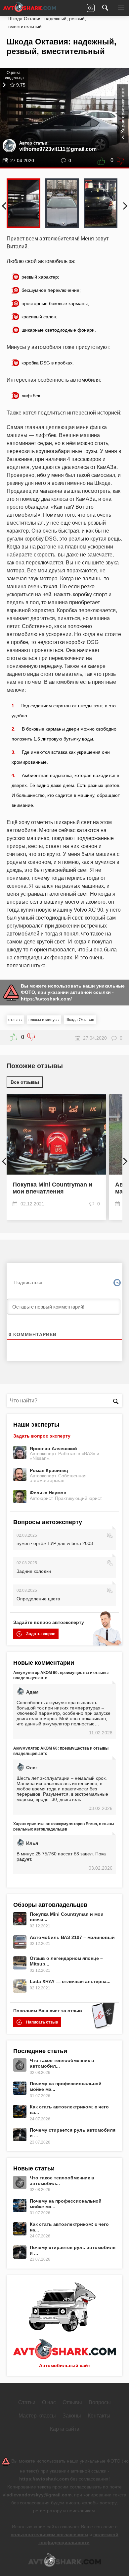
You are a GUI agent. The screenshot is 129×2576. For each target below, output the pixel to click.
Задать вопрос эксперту (42, 1436)
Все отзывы (25, 1082)
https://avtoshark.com (44, 2479)
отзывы (15, 1020)
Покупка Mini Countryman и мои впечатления (52, 1188)
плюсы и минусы (44, 1020)
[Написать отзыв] (91, 8)
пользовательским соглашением (49, 2535)
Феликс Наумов (48, 1493)
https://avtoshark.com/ (46, 999)
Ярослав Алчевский (53, 1449)
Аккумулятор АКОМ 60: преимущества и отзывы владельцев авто (61, 1675)
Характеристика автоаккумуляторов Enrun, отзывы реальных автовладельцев (64, 1827)
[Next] (118, 203)
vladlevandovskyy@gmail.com (37, 2495)
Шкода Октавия (80, 1020)
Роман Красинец (49, 1470)
